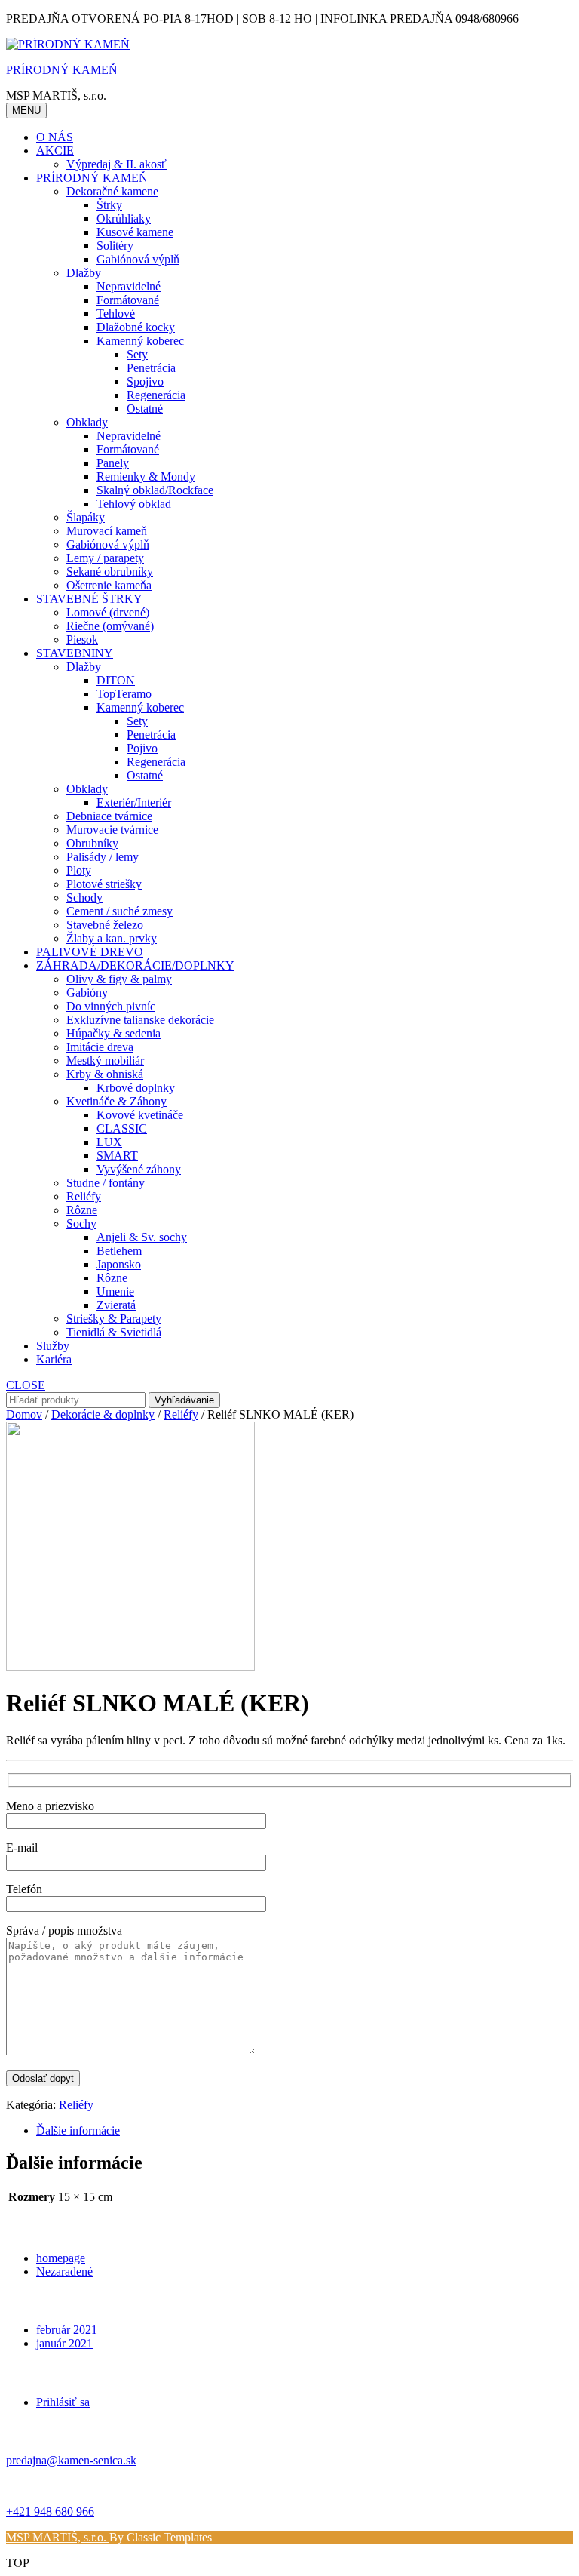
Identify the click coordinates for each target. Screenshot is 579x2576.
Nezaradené (64, 2272)
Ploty (79, 870)
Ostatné (145, 409)
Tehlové (116, 314)
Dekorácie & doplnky (103, 1414)
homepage (61, 2258)
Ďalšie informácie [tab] (78, 2130)
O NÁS (55, 137)
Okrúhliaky (124, 218)
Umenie (115, 1291)
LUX (109, 1142)
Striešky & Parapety (114, 1319)
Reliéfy (84, 1196)
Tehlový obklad (134, 504)
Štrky (109, 205)
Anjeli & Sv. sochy (142, 1237)
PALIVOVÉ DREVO (90, 952)
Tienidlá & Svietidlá (114, 1332)
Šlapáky (86, 517)
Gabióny (87, 993)
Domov (24, 1414)
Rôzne (82, 1210)
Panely (113, 463)
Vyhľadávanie (184, 1400)
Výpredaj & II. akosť (116, 164)
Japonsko (119, 1264)
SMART (117, 1156)
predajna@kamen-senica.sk (71, 2460)
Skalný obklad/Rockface (155, 490)
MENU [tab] (26, 111)
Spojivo (145, 381)
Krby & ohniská (105, 1074)
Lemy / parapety (105, 558)
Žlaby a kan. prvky (112, 938)
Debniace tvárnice (109, 816)
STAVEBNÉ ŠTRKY (89, 599)
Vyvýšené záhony (139, 1169)
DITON (116, 680)
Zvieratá (116, 1305)
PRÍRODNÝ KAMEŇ (62, 70)
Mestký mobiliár (105, 1061)
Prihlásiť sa (63, 2402)
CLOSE (26, 1385)
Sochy (81, 1223)
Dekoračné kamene (112, 191)
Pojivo (142, 748)
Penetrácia (151, 368)
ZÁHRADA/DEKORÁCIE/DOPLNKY (135, 965)
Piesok (82, 639)
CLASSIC (122, 1128)
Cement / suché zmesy (119, 911)
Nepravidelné (129, 286)
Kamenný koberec (140, 341)
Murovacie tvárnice (112, 830)
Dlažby (84, 273)
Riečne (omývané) (110, 626)
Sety (137, 354)
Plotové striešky (104, 884)
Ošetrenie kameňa (109, 585)
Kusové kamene (135, 232)
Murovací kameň (107, 531)
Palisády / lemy (103, 857)
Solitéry (115, 246)
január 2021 (64, 2343)
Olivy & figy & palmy (119, 979)
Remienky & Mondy (146, 476)
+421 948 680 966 (50, 2511)
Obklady (87, 422)
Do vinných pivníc (111, 1006)
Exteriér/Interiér (134, 802)
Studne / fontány (106, 1183)
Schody (84, 898)
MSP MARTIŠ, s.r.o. (58, 2537)
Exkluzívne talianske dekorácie (140, 1020)
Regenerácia (156, 395)
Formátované (128, 300)
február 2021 (67, 2330)
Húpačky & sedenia (113, 1033)
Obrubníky (92, 843)
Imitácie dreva (100, 1047)
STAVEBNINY (75, 653)
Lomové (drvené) (108, 612)
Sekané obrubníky (110, 572)
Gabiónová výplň (138, 259)
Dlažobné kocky (136, 327)
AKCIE (55, 151)
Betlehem (119, 1251)
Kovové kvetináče (140, 1115)
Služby (53, 1346)
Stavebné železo (105, 925)
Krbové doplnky (136, 1088)
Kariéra (54, 1359)
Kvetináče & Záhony (116, 1101)
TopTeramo (124, 694)
